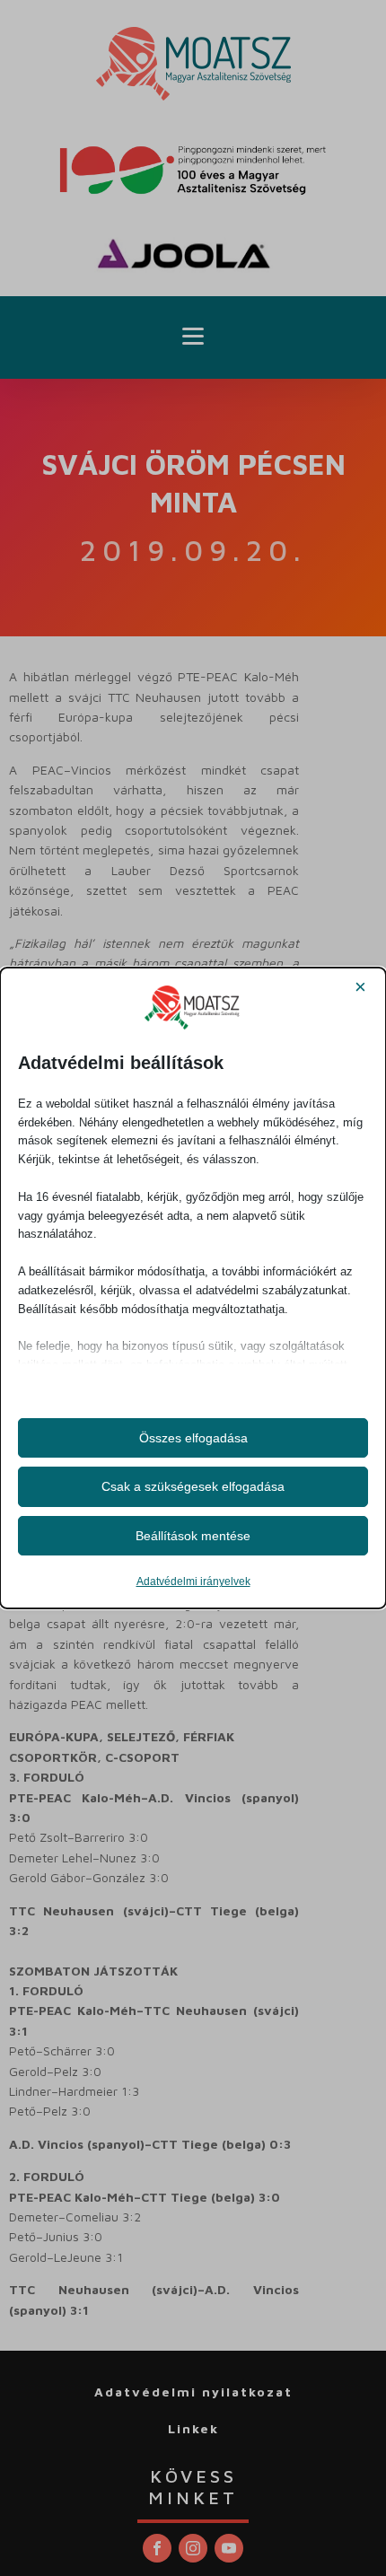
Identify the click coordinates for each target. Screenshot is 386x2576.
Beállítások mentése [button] (193, 1536)
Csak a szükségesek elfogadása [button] (193, 1486)
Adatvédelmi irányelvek (193, 1582)
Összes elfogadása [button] (193, 1438)
